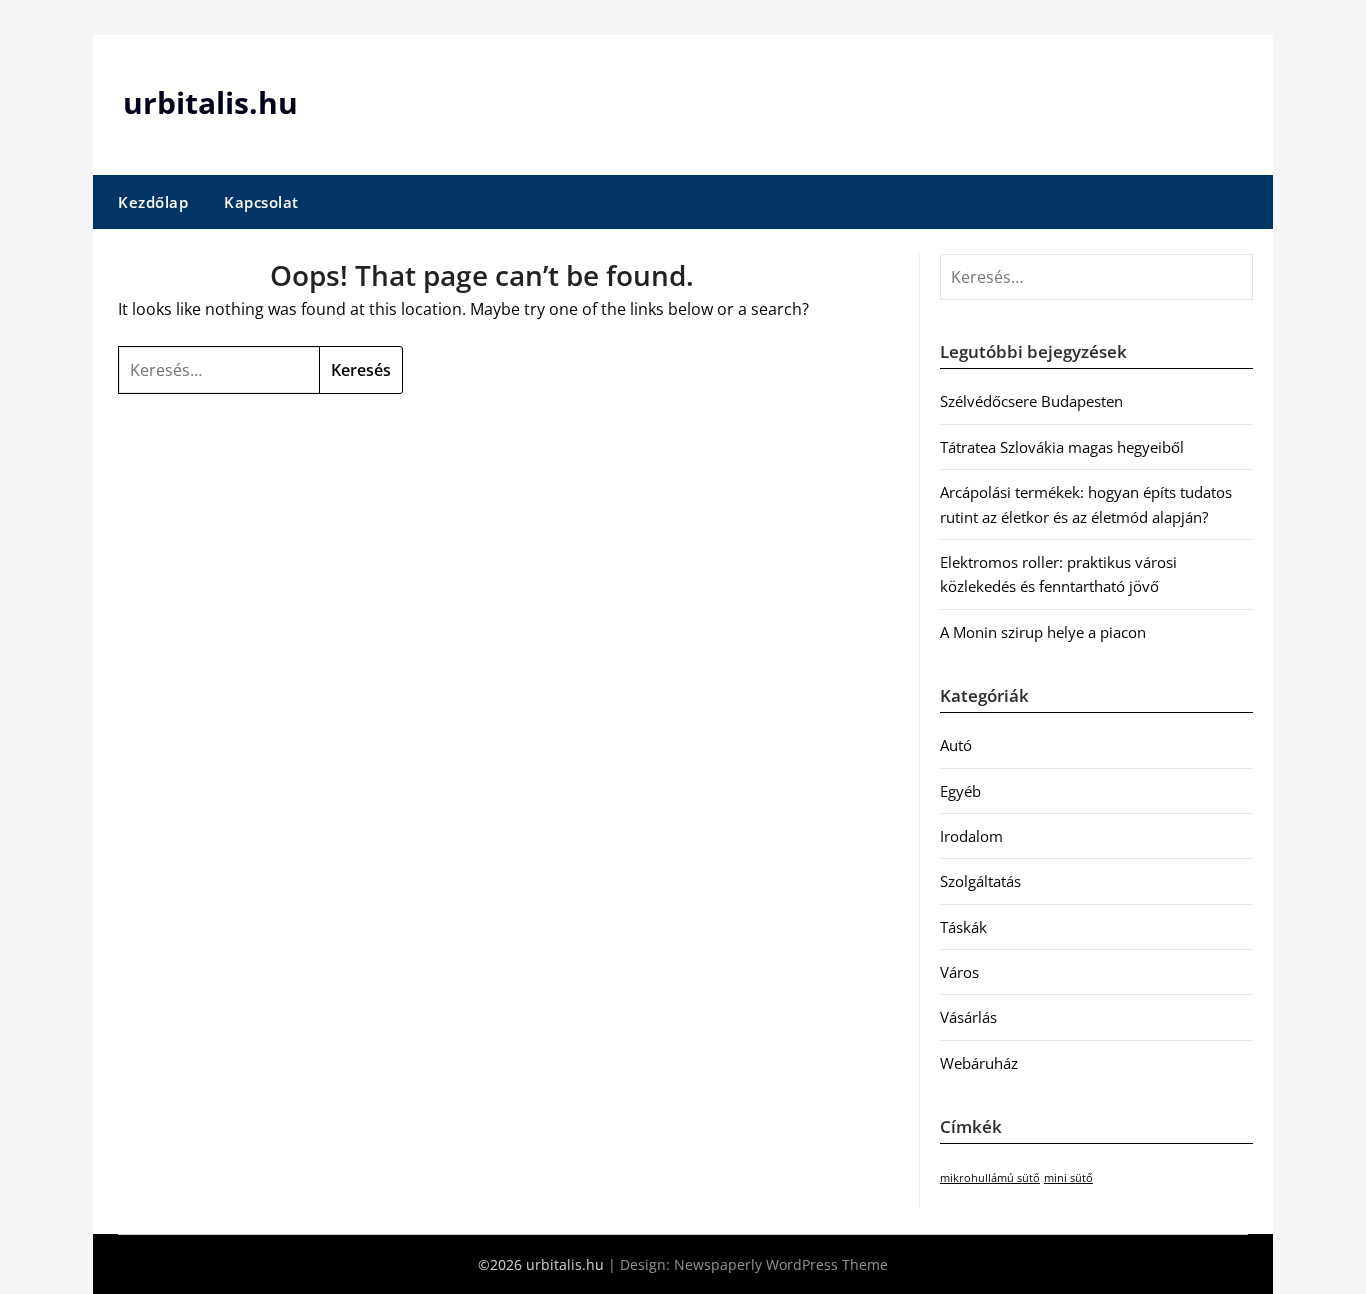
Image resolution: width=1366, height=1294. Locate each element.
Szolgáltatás (980, 881)
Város (959, 972)
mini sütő (1068, 1178)
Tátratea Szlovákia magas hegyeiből (1062, 447)
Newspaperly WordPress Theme (781, 1264)
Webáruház (979, 1063)
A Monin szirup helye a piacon (1043, 632)
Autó (956, 745)
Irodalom (971, 836)
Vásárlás (968, 1017)
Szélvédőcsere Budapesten (1031, 401)
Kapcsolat (261, 202)
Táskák (963, 927)
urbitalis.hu (210, 102)
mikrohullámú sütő (990, 1178)
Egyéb (960, 791)
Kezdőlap (153, 202)
